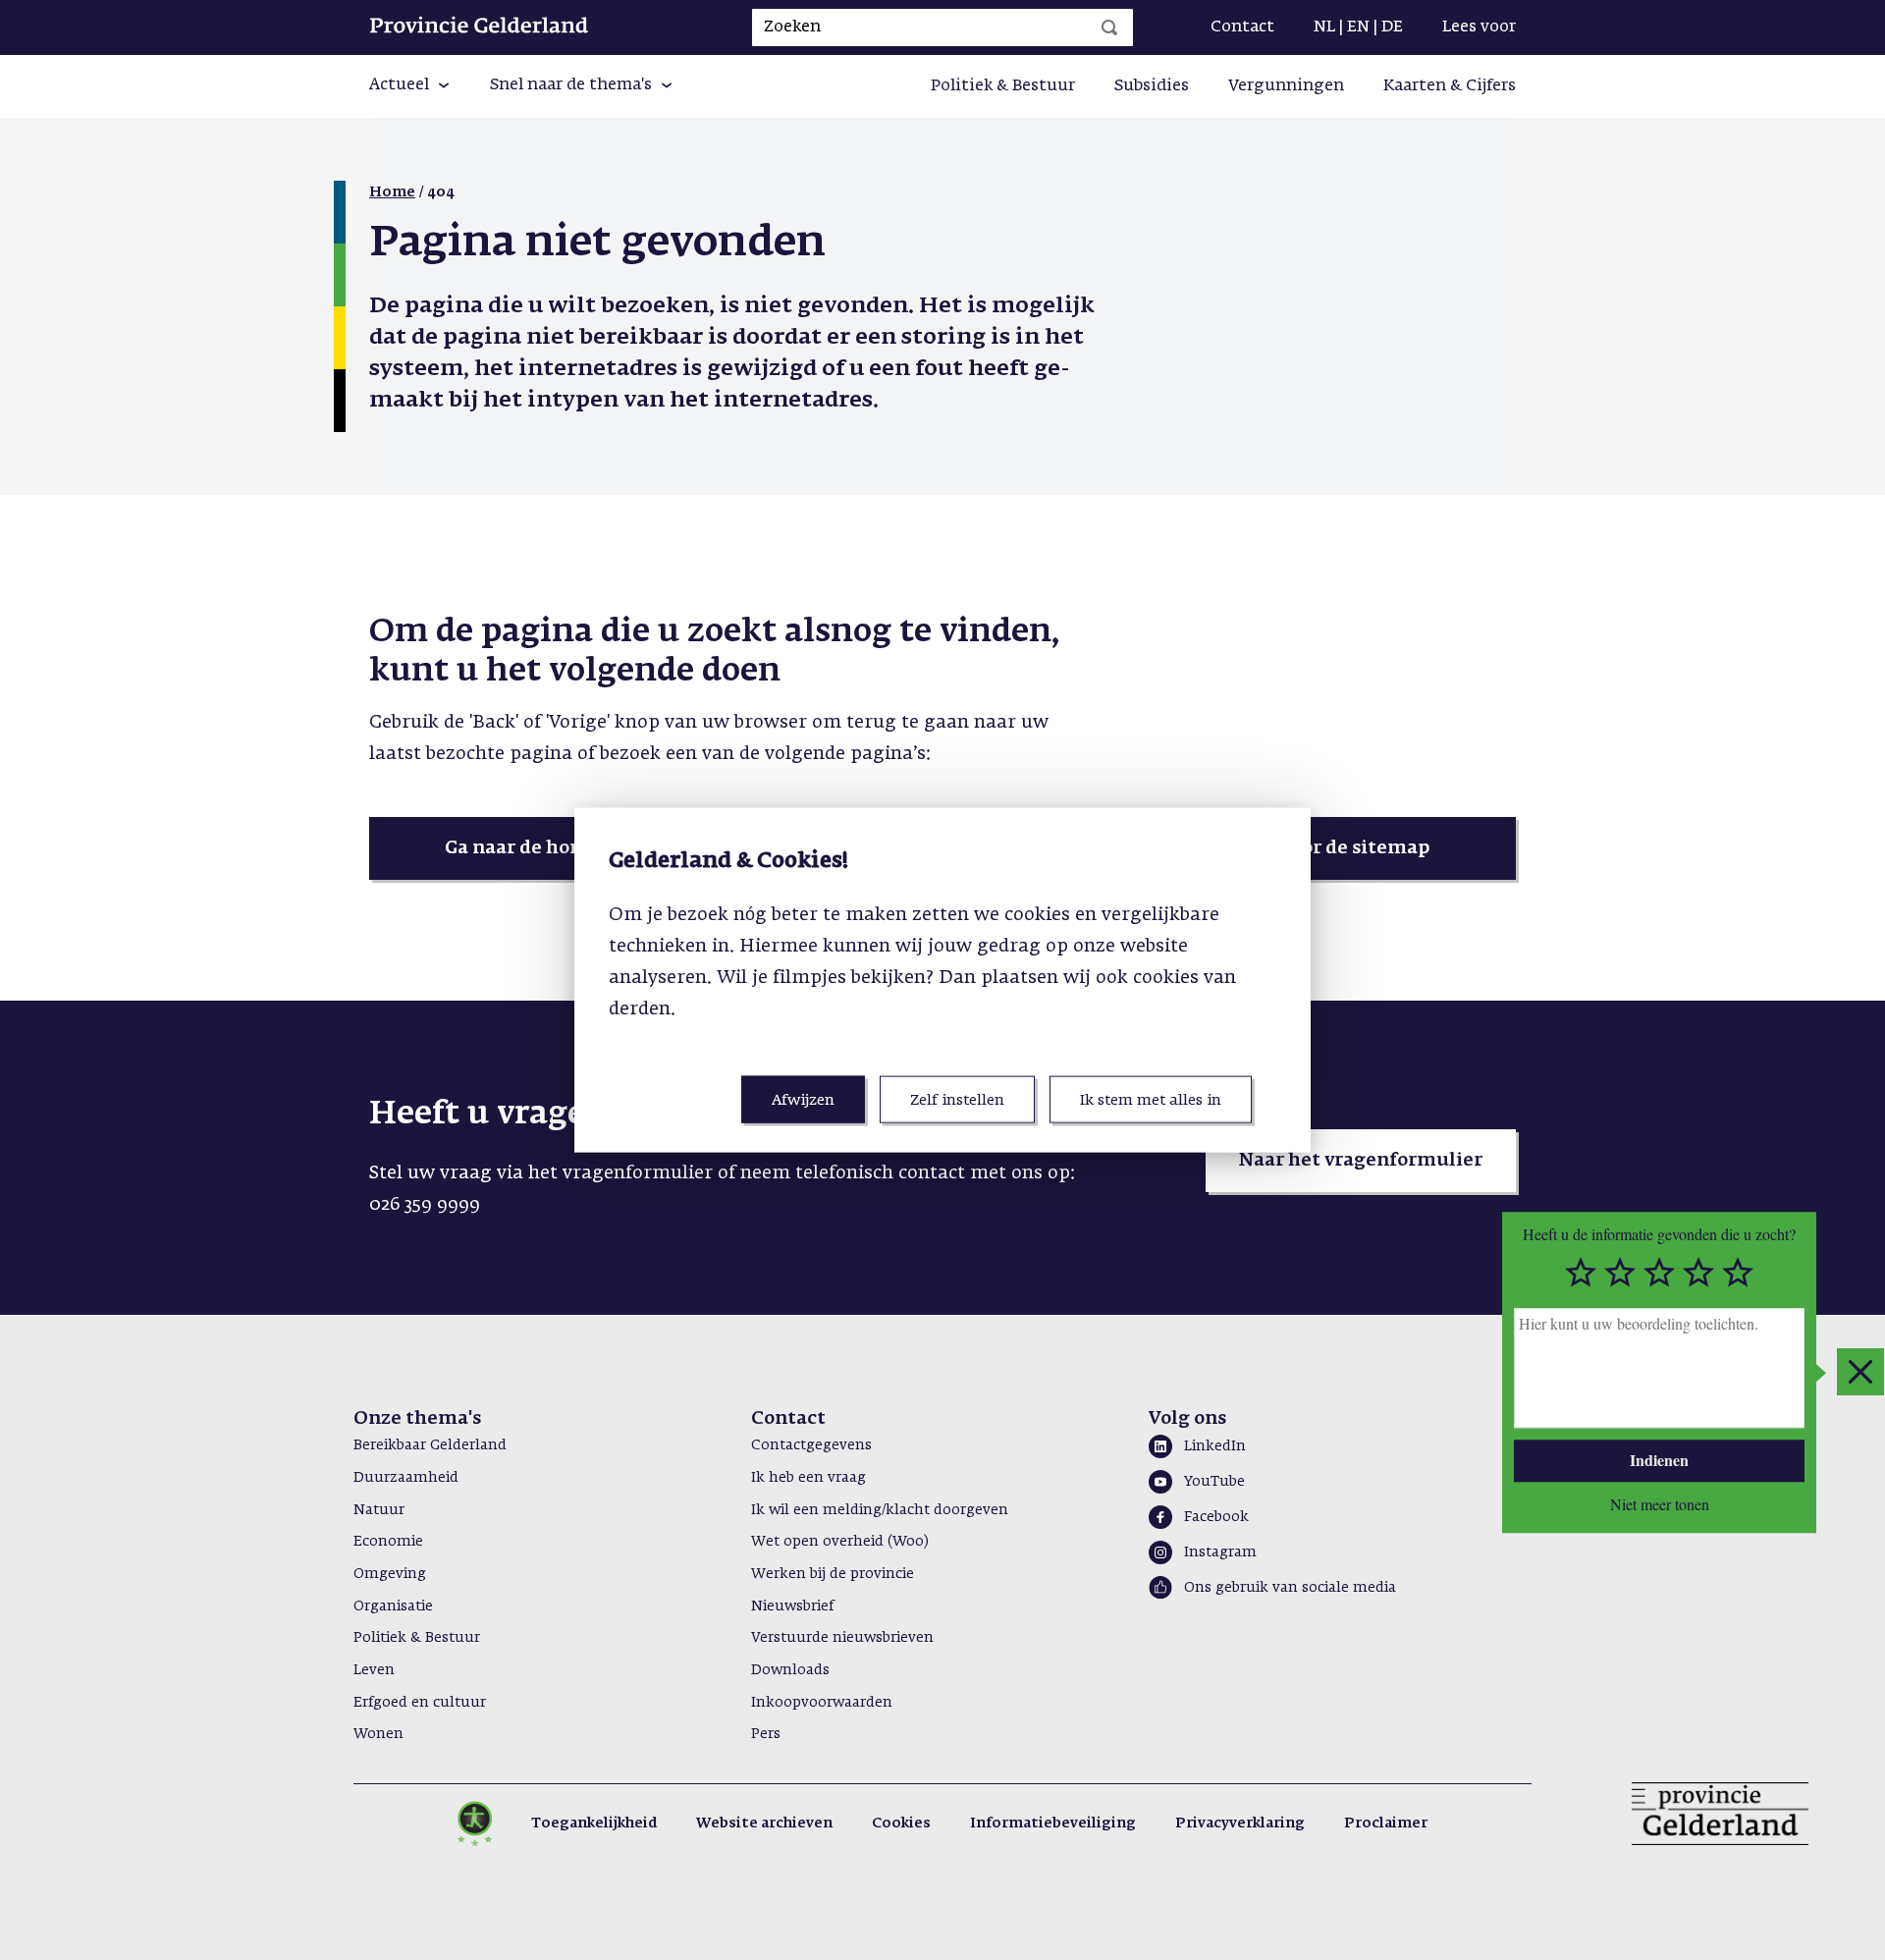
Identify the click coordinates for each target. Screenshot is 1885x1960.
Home (392, 192)
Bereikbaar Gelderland (430, 1445)
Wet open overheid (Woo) (840, 1542)
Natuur (379, 1510)
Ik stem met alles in (1151, 1099)
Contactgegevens (811, 1445)
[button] (410, 86)
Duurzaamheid (406, 1478)
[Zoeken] (1109, 27)
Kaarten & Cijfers (1450, 86)
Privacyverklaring (1240, 1824)
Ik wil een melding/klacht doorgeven (880, 1510)
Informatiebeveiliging (1053, 1824)
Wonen (378, 1734)
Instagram (1220, 1552)
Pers (766, 1734)
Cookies (901, 1824)
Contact (1242, 27)
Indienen (1659, 1460)
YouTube (1214, 1482)
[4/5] (1698, 1273)
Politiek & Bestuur (1003, 86)
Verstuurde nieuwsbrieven (842, 1638)
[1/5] (1581, 1273)
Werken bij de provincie (833, 1574)
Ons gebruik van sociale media (1290, 1588)
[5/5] (1738, 1273)
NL (1324, 27)
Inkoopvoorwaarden (822, 1703)
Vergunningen (1286, 86)
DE (1392, 27)
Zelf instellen (957, 1099)
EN (1358, 27)
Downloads (790, 1670)
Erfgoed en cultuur (420, 1703)
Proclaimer (1386, 1824)
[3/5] (1659, 1273)
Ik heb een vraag (808, 1478)
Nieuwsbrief (792, 1606)
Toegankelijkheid (594, 1824)
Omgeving (390, 1574)
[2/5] (1620, 1273)
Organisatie (393, 1606)
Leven (374, 1670)
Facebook (1216, 1517)
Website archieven (764, 1824)
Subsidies (1152, 86)
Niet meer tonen (1660, 1503)
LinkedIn (1215, 1446)
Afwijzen (803, 1099)
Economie (388, 1542)
